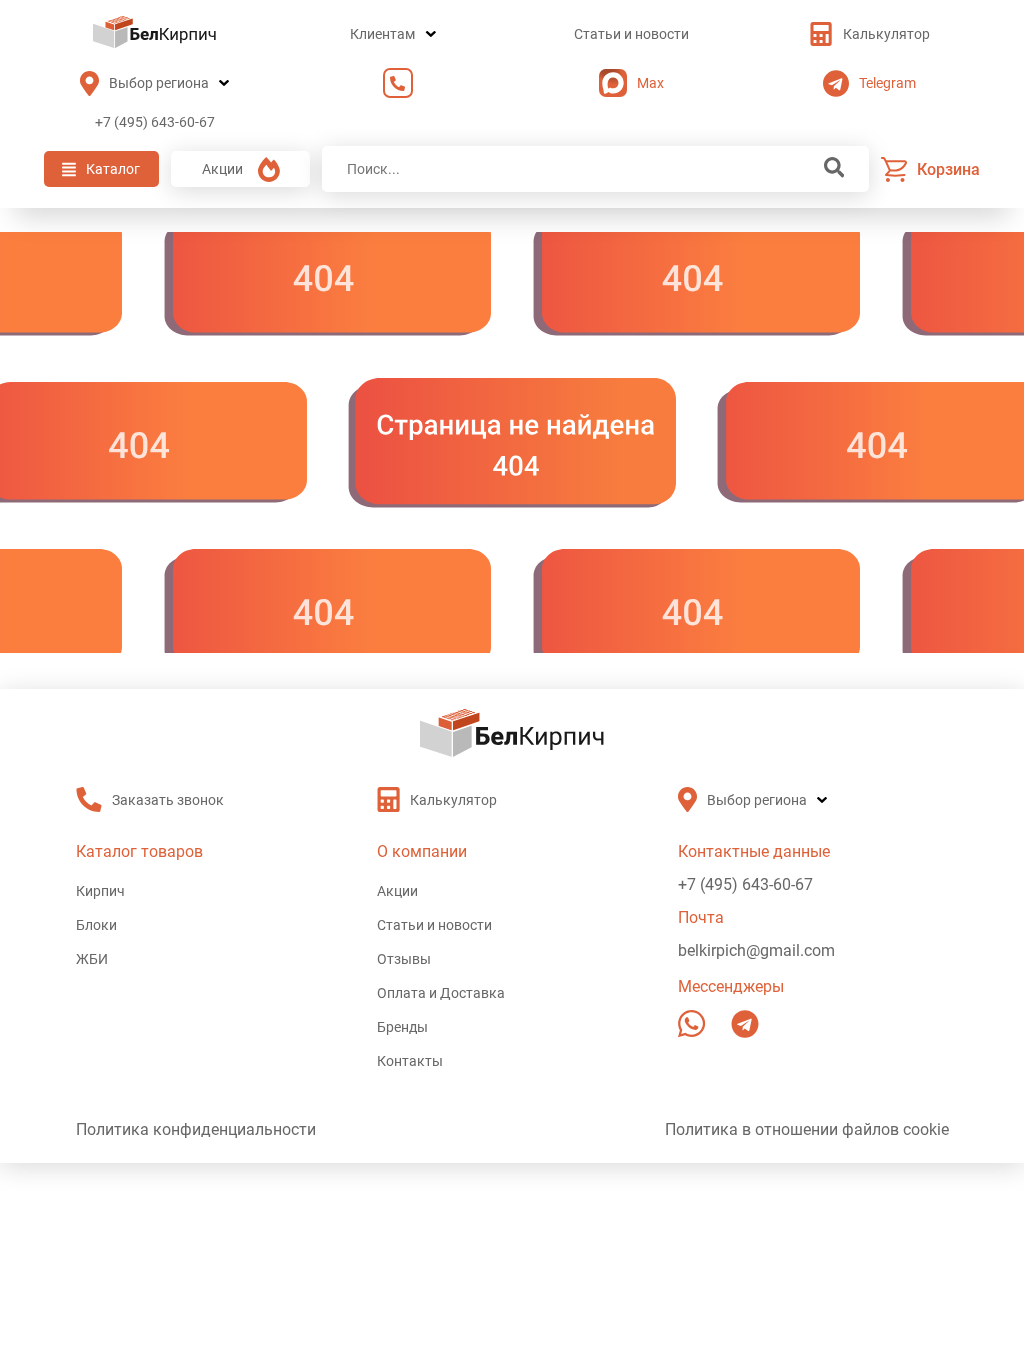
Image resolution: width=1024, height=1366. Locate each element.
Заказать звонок (393, 83)
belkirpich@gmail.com (756, 950)
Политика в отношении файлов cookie (807, 1129)
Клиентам (382, 34)
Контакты (410, 1061)
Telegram (887, 83)
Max (650, 83)
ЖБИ (92, 959)
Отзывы (404, 959)
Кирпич (100, 891)
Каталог (113, 169)
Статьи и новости (631, 34)
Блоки (96, 925)
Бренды (402, 1027)
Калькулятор (886, 34)
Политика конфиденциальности (196, 1129)
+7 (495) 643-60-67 (155, 122)
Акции (222, 169)
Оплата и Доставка (441, 993)
